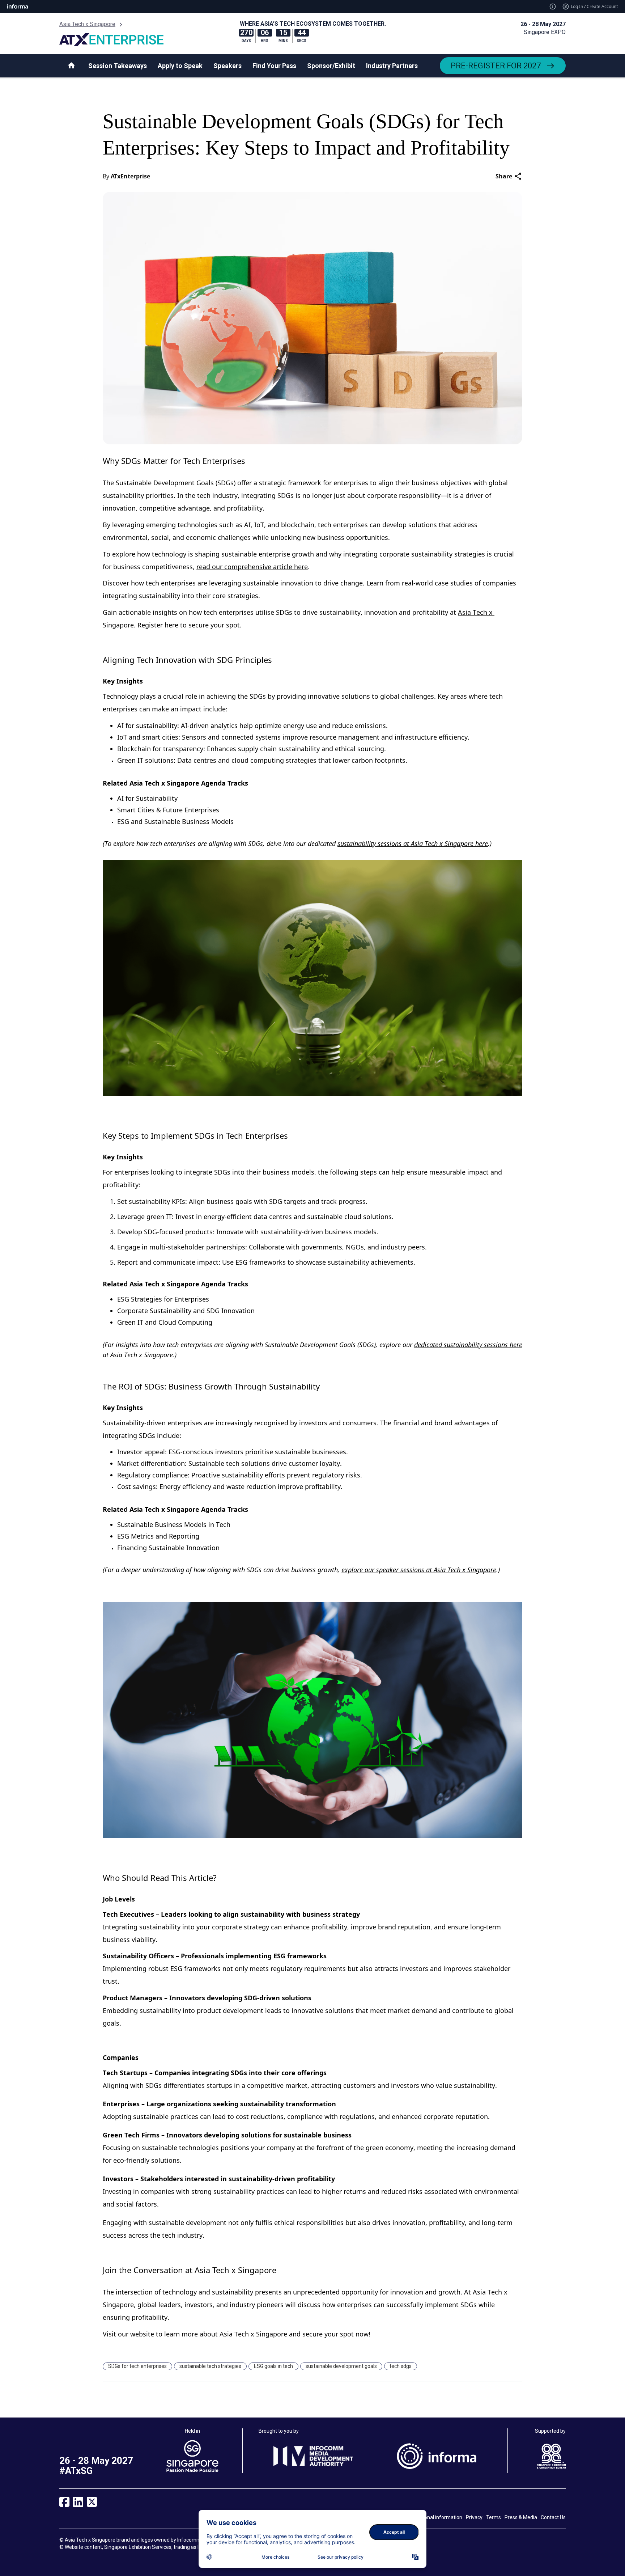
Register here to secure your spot (189, 625)
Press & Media (521, 2517)
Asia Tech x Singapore (87, 24)
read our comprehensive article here (252, 567)
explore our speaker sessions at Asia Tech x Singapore (419, 1570)
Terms (494, 2517)
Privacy (474, 2517)
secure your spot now (335, 2334)
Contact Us (553, 2517)
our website (136, 2334)
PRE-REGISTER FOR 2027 (496, 66)
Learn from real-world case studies (420, 583)
